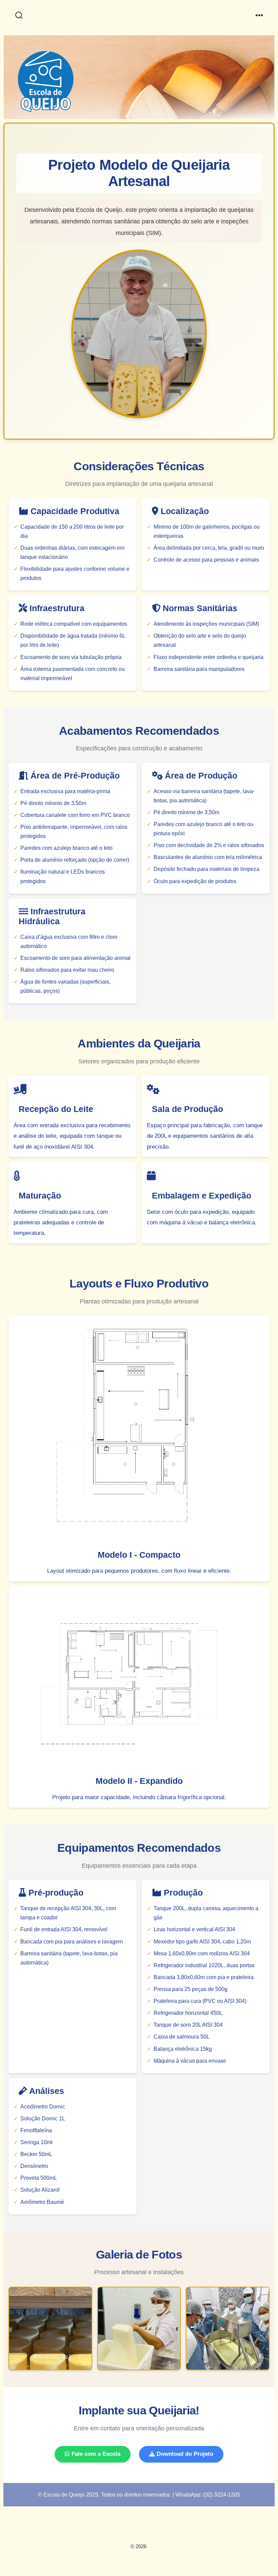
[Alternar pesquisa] (19, 16)
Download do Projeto (184, 2454)
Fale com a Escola (95, 2454)
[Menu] (259, 16)
